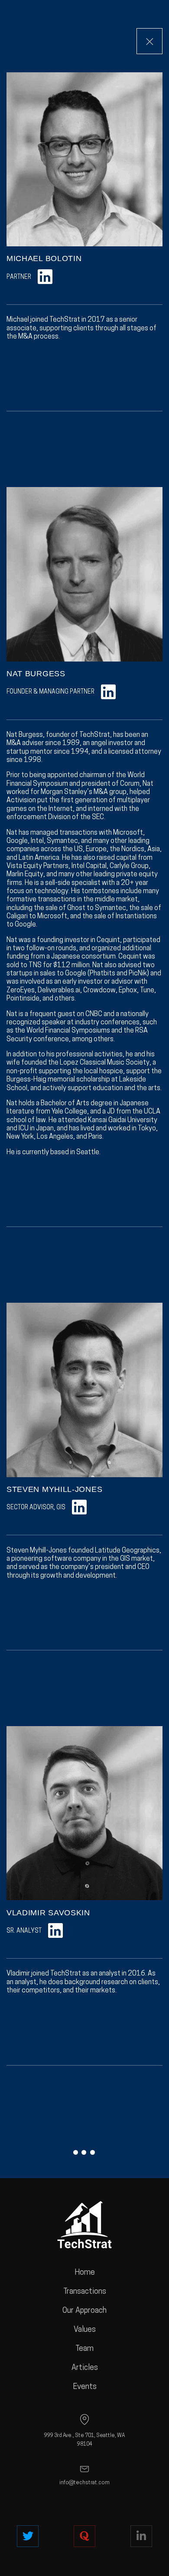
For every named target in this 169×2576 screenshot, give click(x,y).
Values (85, 2330)
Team (84, 2349)
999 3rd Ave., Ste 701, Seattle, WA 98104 (84, 2440)
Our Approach (84, 2311)
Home (85, 2273)
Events (85, 2387)
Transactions (85, 2292)
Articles (85, 2368)
